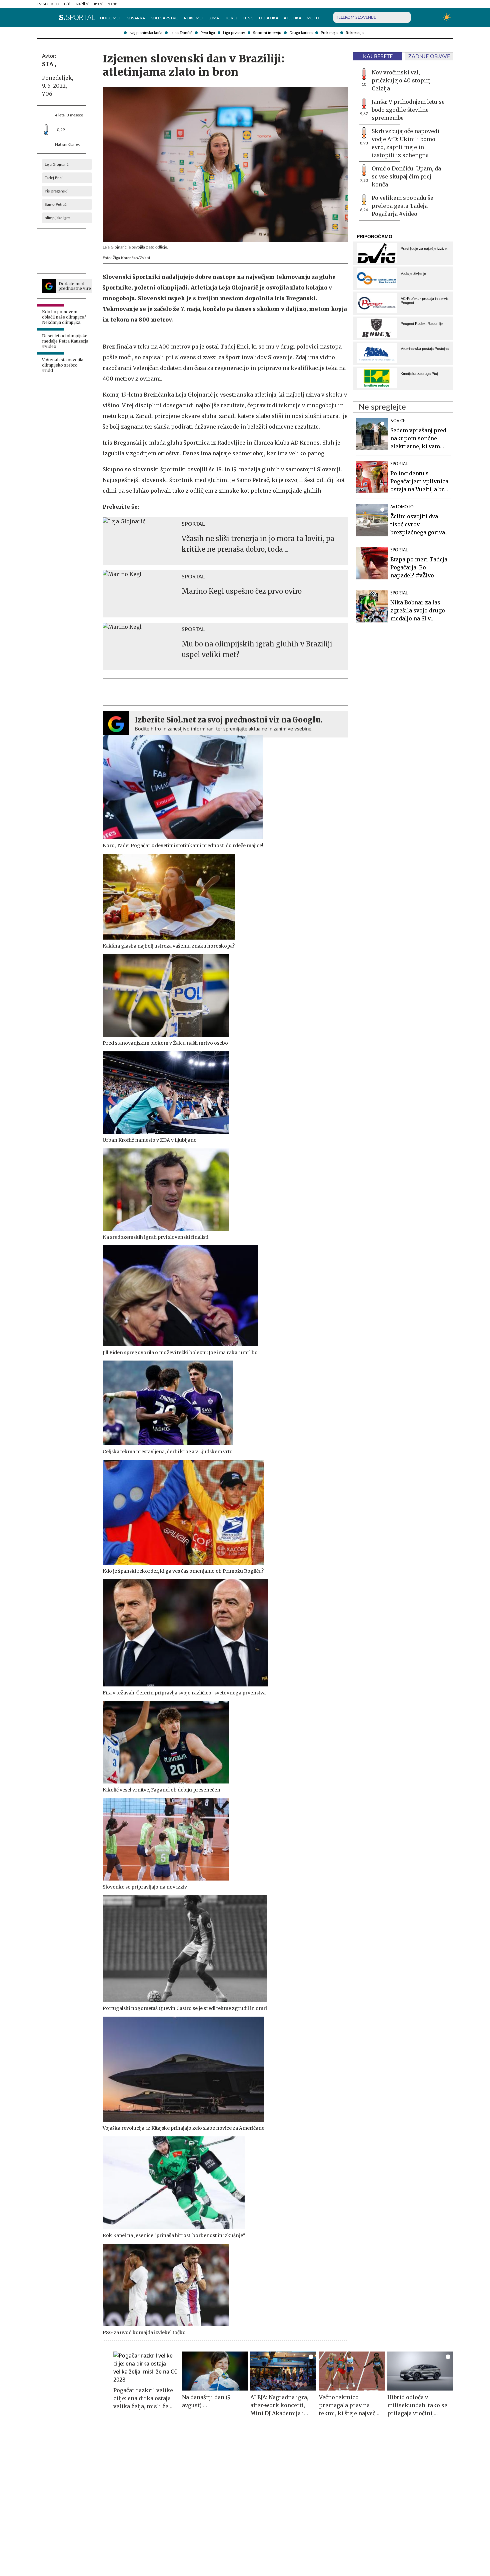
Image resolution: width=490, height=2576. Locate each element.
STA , (49, 64)
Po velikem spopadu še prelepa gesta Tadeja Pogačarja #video (402, 206)
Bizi (67, 4)
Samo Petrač (56, 204)
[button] (40, 17)
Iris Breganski (56, 191)
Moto (313, 18)
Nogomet (110, 18)
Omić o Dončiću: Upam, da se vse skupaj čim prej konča (406, 176)
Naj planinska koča (146, 33)
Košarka (136, 18)
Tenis (248, 18)
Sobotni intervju (267, 33)
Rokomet (194, 18)
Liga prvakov (234, 33)
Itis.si (98, 4)
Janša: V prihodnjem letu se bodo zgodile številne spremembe (408, 110)
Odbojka (269, 18)
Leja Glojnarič (57, 164)
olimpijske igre (57, 218)
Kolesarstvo (164, 18)
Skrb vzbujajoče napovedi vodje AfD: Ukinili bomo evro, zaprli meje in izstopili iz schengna (405, 143)
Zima (214, 18)
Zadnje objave (429, 56)
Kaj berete (378, 56)
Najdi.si (82, 4)
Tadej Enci (54, 178)
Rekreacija (355, 33)
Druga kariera (301, 33)
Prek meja (329, 33)
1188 (113, 4)
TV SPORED (48, 4)
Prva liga (208, 33)
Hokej (231, 18)
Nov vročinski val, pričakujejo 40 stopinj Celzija (401, 80)
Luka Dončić (181, 33)
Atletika (292, 18)
